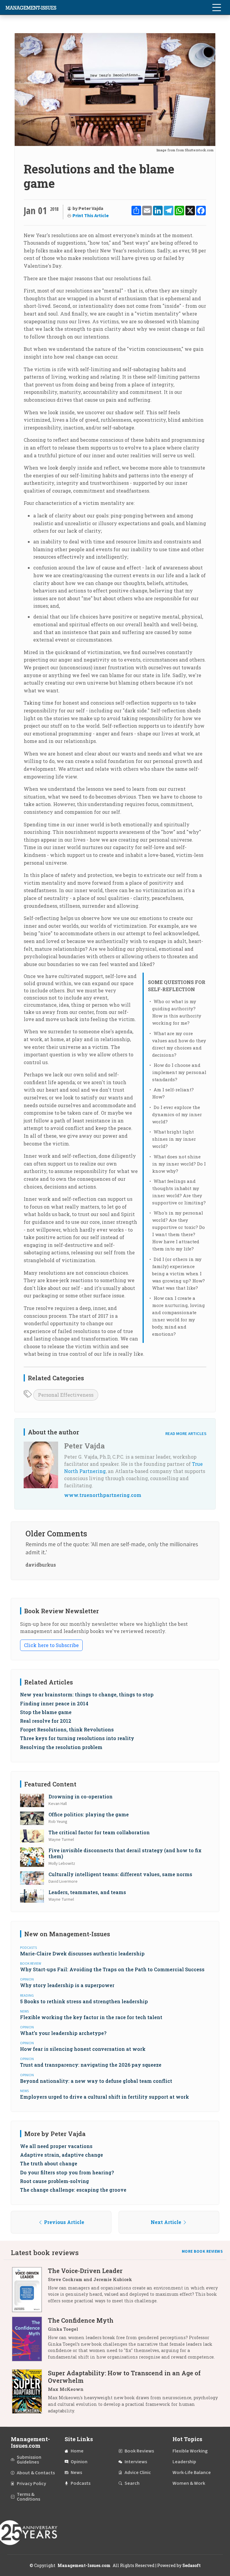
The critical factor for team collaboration (99, 1832)
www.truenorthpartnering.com (103, 1495)
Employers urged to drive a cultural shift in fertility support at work (105, 2097)
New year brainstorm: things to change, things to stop (87, 1694)
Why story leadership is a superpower (67, 1985)
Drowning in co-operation (81, 1796)
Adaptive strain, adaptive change (62, 2155)
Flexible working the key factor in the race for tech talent (91, 2017)
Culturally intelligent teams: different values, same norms (120, 1874)
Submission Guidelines (29, 2460)
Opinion (79, 2462)
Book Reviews (139, 2451)
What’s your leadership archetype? (63, 2033)
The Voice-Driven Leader (85, 2271)
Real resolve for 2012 (46, 1721)
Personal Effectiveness (66, 1395)
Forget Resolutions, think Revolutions (67, 1729)
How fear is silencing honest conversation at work (83, 2049)
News (76, 2473)
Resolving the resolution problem (61, 1747)
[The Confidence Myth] (30, 2341)
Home (77, 2451)
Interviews (136, 2462)
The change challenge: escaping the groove (73, 2190)
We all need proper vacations (56, 2146)
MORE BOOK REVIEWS (202, 2251)
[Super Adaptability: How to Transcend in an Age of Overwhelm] (30, 2394)
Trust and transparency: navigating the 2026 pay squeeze (91, 2065)
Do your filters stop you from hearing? (67, 2172)
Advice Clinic (138, 2473)
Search (132, 2483)
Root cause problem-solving (55, 2181)
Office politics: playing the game (89, 1814)
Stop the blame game (46, 1712)
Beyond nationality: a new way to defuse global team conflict (96, 2081)
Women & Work (189, 2483)
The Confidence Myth (81, 2320)
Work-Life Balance (192, 2473)
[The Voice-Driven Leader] (30, 2290)
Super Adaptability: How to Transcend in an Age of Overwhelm (124, 2377)
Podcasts (81, 2483)
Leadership (184, 2462)
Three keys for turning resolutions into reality (77, 1738)
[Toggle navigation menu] (217, 7)
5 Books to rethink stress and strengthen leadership (84, 2001)
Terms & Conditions (28, 2497)
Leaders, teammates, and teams (87, 1892)
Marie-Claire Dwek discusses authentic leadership (82, 1953)
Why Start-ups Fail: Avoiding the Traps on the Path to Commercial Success (112, 1969)
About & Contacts (36, 2473)
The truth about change (49, 2163)
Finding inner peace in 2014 (54, 1703)
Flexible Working (190, 2451)
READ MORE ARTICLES (186, 1434)
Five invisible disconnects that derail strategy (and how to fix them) (125, 1853)
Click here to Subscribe (51, 1645)
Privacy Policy (31, 2484)
